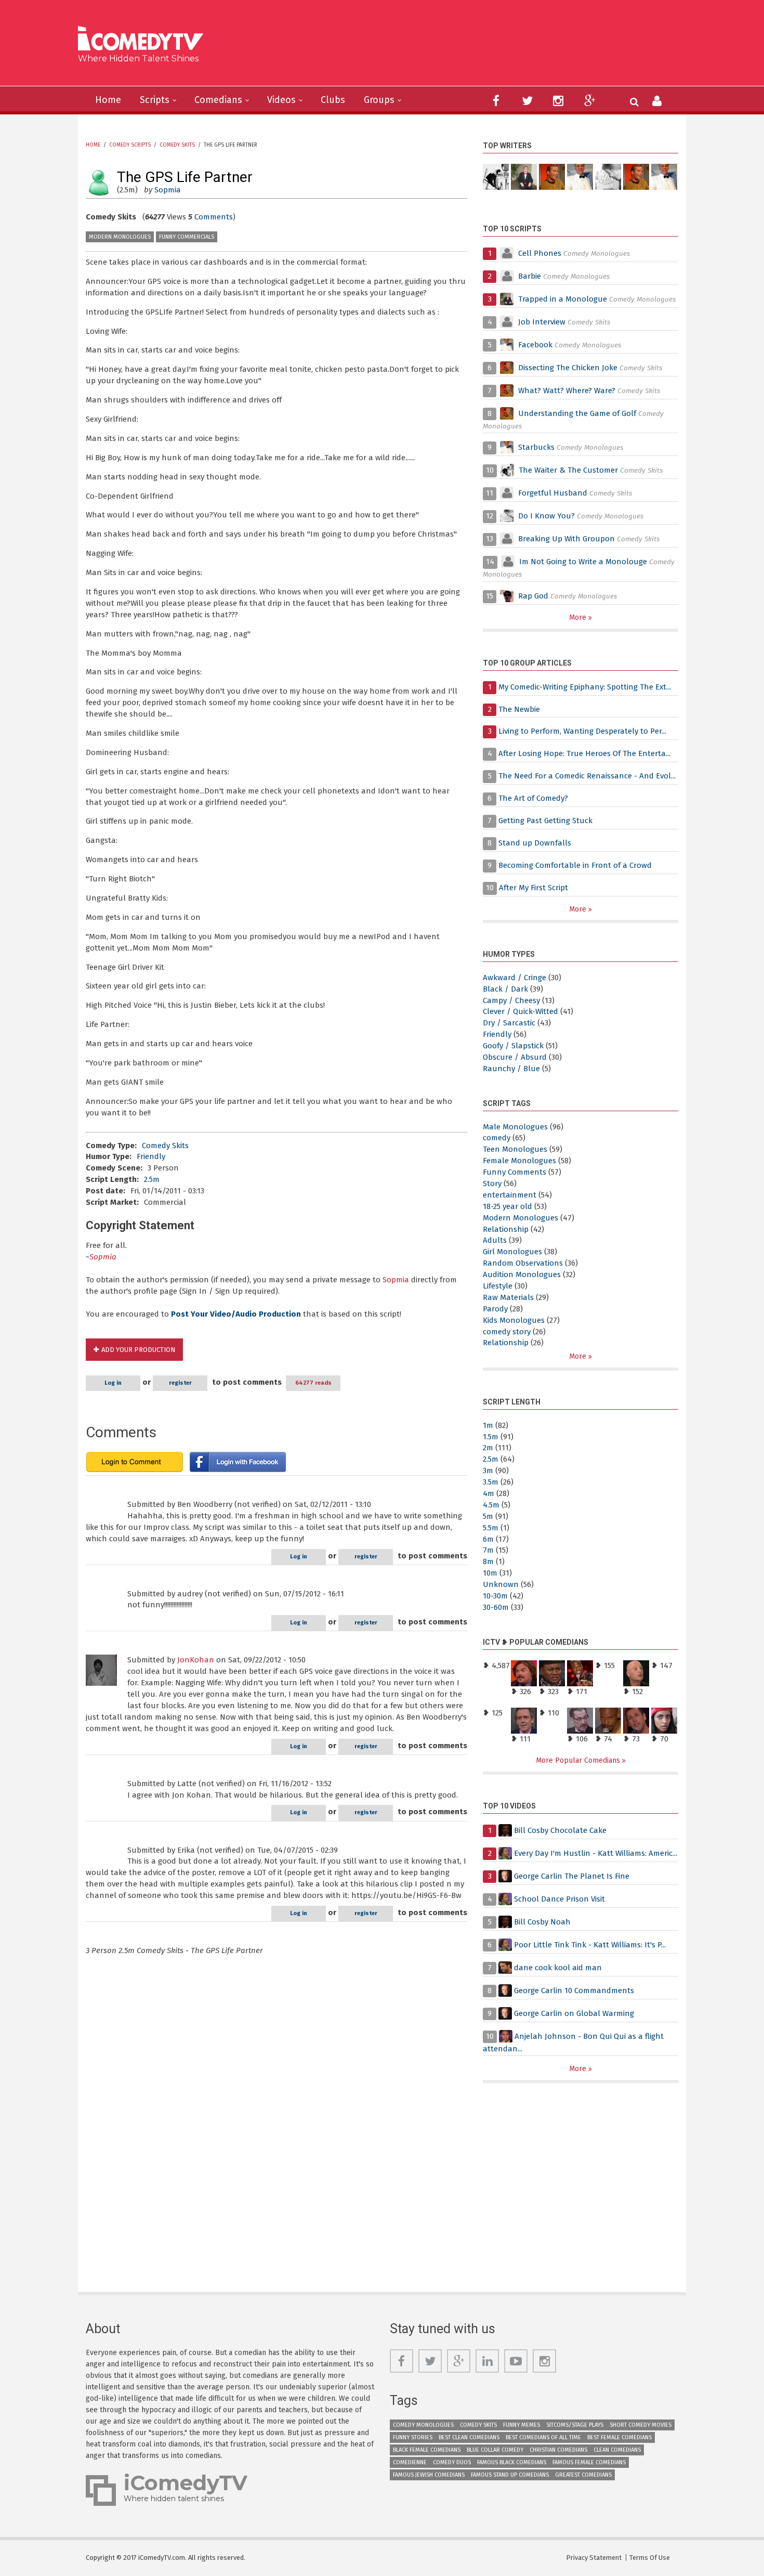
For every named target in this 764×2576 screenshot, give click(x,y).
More (579, 617)
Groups (379, 100)
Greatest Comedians (583, 2475)
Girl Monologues (512, 1252)
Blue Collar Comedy (495, 2450)
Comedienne (410, 2462)
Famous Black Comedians (512, 2462)
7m (488, 1550)
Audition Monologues (522, 1274)
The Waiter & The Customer (568, 470)
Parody (495, 1309)
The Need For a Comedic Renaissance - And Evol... (587, 776)
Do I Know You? (546, 516)
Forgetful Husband (553, 493)
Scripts (155, 100)
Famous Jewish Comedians (429, 2475)
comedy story (507, 1332)
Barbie (530, 276)
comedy (497, 1138)
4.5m (491, 1505)
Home (108, 100)
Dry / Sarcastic (509, 1023)
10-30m (495, 1596)
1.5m (491, 1437)
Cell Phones (540, 253)
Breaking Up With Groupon (567, 539)
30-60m (496, 1607)
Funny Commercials (187, 237)
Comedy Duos (452, 2462)
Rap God (533, 596)
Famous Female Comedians (589, 2462)
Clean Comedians (617, 2450)
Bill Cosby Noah (542, 1922)
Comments (214, 217)
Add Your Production (138, 1350)
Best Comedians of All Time (543, 2437)
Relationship (506, 1229)
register (180, 1383)
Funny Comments (515, 1172)
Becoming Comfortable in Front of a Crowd (575, 865)
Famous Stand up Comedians (510, 2475)
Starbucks (536, 447)
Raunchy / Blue (511, 1069)
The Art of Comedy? (533, 798)
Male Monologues (515, 1127)
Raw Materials (508, 1297)
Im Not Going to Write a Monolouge (583, 562)
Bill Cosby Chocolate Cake (560, 1830)
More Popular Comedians (579, 1760)
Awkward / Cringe (515, 978)
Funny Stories (413, 2437)
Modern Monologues (120, 237)
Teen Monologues (515, 1149)
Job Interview (542, 322)
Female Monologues (519, 1161)
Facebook (536, 345)
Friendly (151, 1156)
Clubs (333, 100)
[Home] (144, 40)
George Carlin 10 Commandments (574, 1990)
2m (488, 1448)
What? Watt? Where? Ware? (567, 391)
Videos (281, 100)
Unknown (501, 1584)
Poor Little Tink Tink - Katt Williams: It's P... (590, 1945)
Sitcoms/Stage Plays (575, 2425)
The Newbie (519, 709)
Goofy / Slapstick (513, 1046)
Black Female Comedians (427, 2450)
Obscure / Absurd (515, 1057)
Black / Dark (505, 989)
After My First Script (534, 888)
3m (488, 1471)
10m (490, 1573)
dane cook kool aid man (558, 1968)
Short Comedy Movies (641, 2425)
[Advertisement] (462, 47)
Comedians (218, 100)
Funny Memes (522, 2425)
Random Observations (523, 1263)
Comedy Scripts (130, 145)
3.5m (491, 1482)
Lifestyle (498, 1286)
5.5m (491, 1528)
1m (488, 1425)
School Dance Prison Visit (559, 1899)
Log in (113, 1383)
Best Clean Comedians (469, 2437)
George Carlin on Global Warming (574, 2013)
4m (489, 1493)
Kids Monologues (514, 1320)
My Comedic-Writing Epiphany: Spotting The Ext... (585, 687)
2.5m (152, 1179)
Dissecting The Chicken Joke (568, 368)
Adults (495, 1240)
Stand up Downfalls (535, 843)
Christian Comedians (558, 2450)
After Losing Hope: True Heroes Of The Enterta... (584, 753)
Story (492, 1183)
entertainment (510, 1195)
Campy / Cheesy (511, 1000)
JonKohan (196, 1660)
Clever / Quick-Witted (521, 1011)
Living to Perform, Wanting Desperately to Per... (582, 731)
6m (488, 1539)
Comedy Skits (177, 145)
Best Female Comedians (620, 2437)
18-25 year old (508, 1206)
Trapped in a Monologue (563, 299)
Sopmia (168, 190)
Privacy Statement (594, 2558)
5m (488, 1516)
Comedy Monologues (423, 2425)
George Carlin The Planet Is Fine (572, 1876)
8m (488, 1562)
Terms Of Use (650, 2558)
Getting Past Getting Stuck (545, 821)
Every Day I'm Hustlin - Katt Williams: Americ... (596, 1853)
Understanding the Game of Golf (577, 413)
